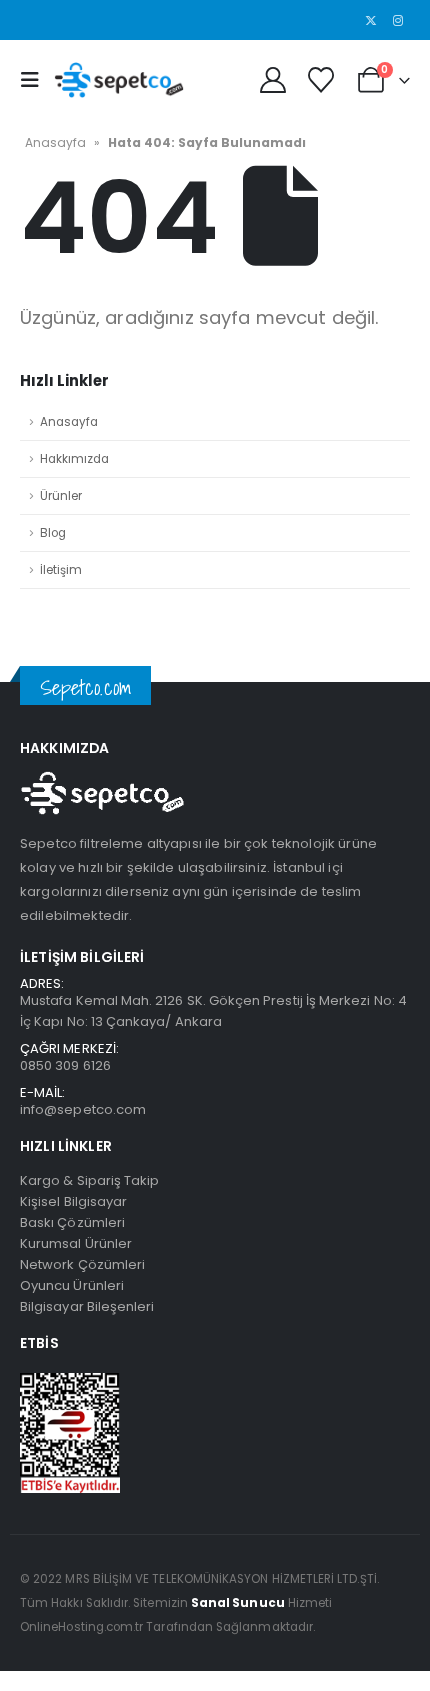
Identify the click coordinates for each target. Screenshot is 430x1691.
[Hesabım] (272, 80)
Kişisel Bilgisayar (73, 1201)
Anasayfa (55, 142)
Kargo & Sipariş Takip (89, 1180)
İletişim (61, 570)
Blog (53, 533)
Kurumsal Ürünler (76, 1243)
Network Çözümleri (82, 1264)
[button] (35, 80)
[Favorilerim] (320, 80)
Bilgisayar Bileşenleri (87, 1306)
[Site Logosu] (119, 79)
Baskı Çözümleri (72, 1222)
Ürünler (61, 496)
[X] (371, 20)
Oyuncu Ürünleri (72, 1285)
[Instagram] (398, 20)
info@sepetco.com (83, 1109)
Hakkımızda (74, 459)
